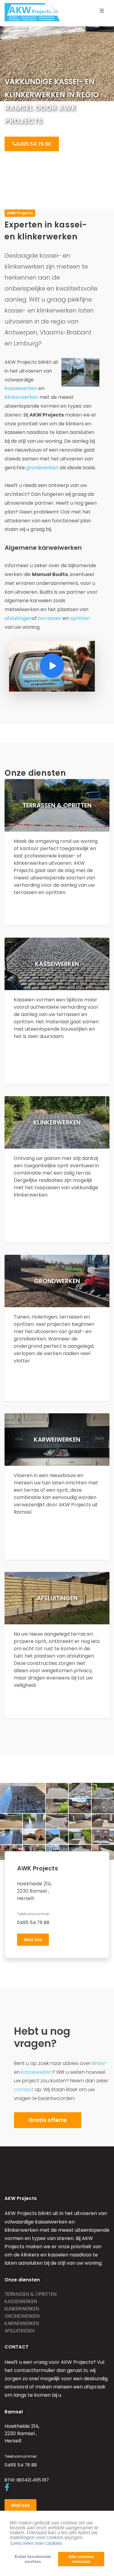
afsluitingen (18, 618)
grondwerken (42, 468)
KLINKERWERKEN (22, 2309)
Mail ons (33, 1940)
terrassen (50, 618)
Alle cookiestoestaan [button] (81, 2559)
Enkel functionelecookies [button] (33, 2559)
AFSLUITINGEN (19, 2331)
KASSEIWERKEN (21, 2301)
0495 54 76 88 (34, 144)
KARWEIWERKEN (22, 2323)
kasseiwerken (21, 388)
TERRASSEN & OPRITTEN (31, 2294)
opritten (80, 618)
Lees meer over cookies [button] (36, 2543)
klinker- (100, 2063)
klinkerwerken (21, 397)
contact (24, 2089)
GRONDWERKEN (22, 2316)
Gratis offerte (48, 2120)
